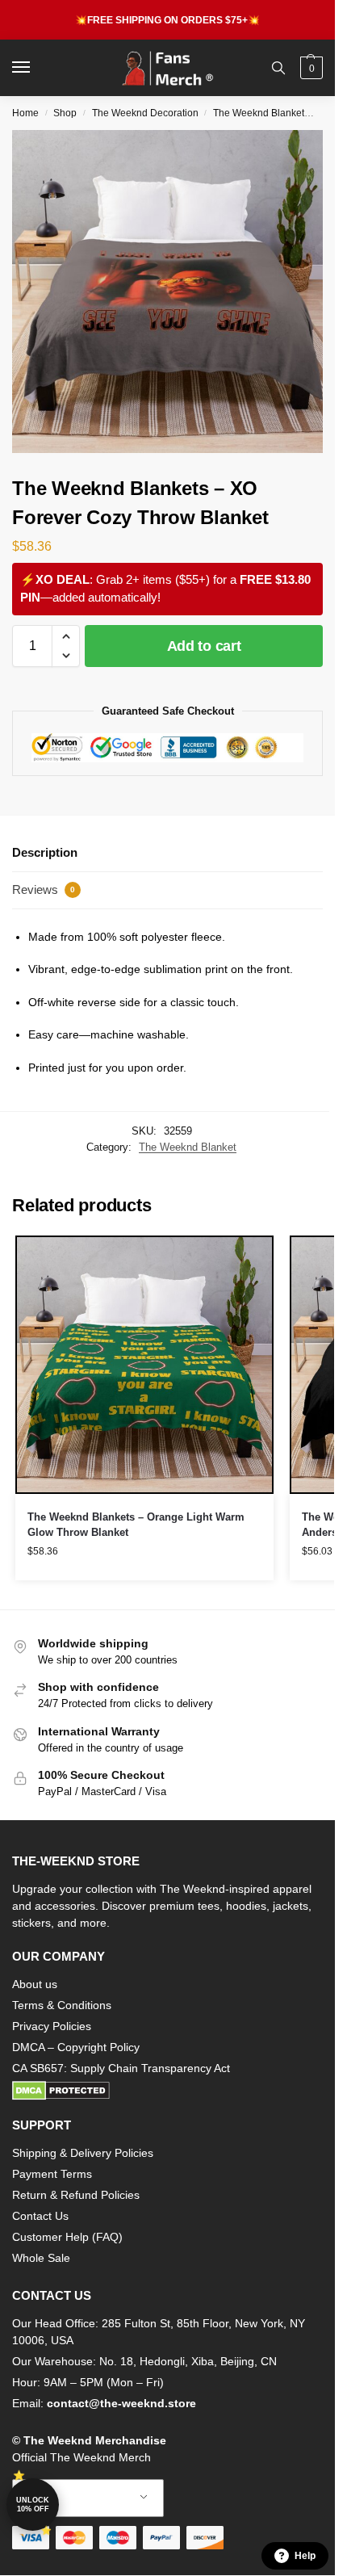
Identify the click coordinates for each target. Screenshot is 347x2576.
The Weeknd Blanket (259, 113)
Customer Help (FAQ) (67, 2237)
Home (25, 113)
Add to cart (204, 646)
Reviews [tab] (44, 889)
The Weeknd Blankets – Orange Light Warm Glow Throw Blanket (136, 1525)
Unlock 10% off (33, 2505)
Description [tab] (45, 852)
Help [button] (305, 2556)
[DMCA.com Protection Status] (167, 2091)
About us (35, 1984)
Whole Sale (41, 2258)
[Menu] (36, 68)
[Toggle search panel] (278, 68)
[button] (309, 68)
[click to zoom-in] (173, 292)
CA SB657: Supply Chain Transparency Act (121, 2068)
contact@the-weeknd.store (121, 2403)
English (76, 2498)
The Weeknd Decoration (145, 113)
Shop (65, 113)
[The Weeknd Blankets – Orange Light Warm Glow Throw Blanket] (144, 1365)
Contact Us (40, 2216)
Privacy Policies (52, 2026)
